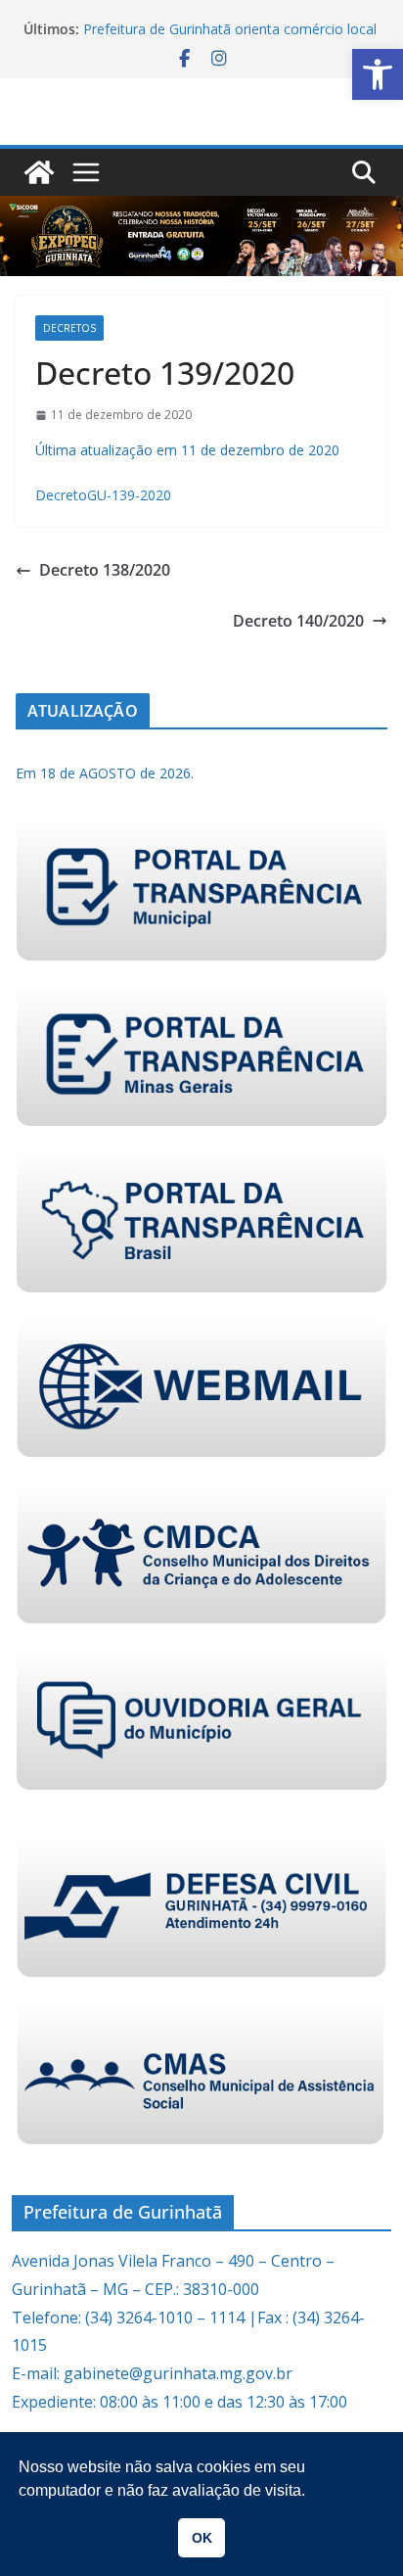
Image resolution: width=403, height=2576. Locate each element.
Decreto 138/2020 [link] (105, 570)
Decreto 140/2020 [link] (298, 621)
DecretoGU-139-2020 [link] (103, 495)
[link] (378, 74)
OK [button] (202, 2538)
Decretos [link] (69, 328)
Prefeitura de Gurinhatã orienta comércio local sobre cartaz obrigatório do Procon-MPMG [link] (230, 39)
